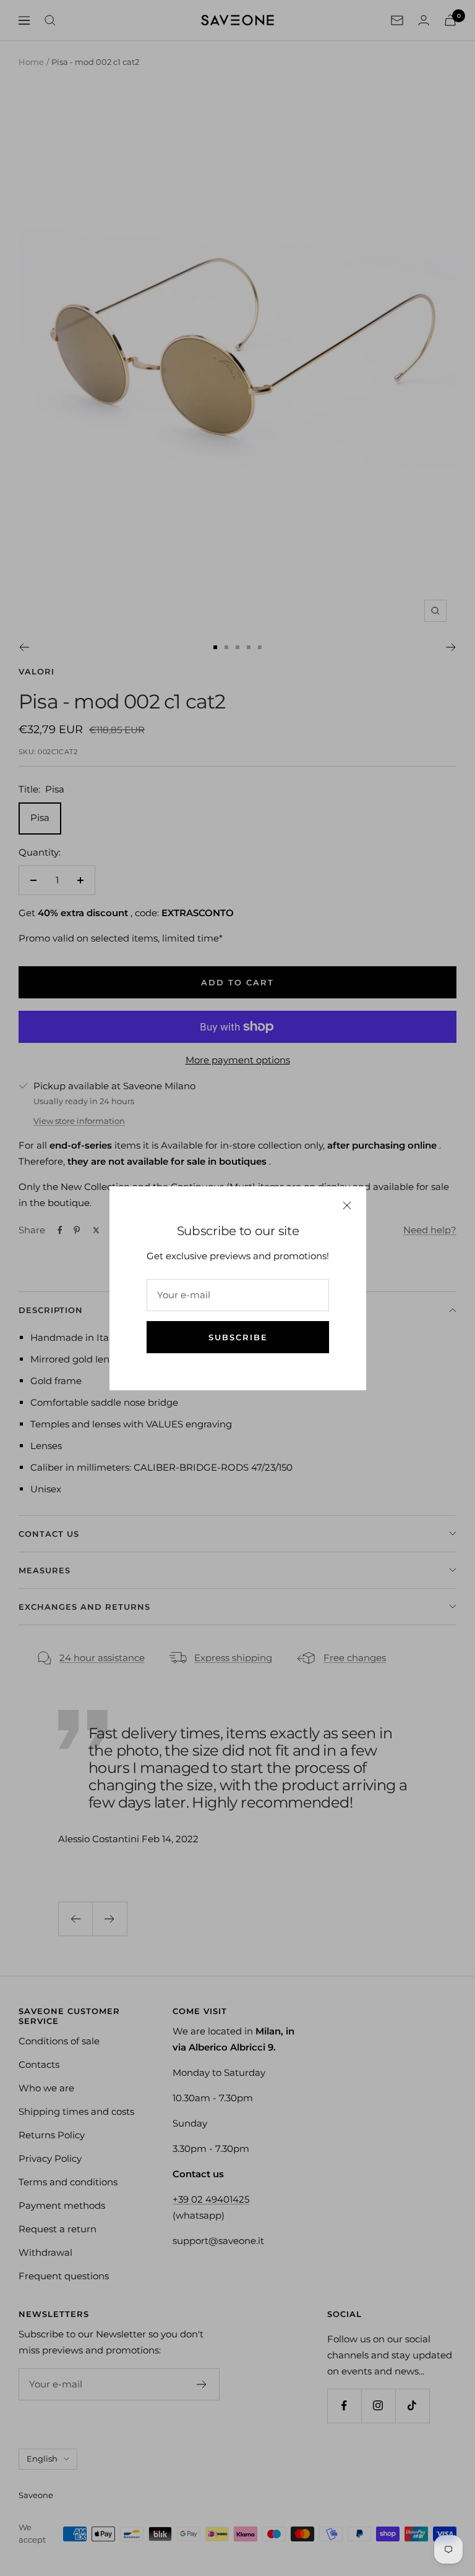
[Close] (347, 1205)
